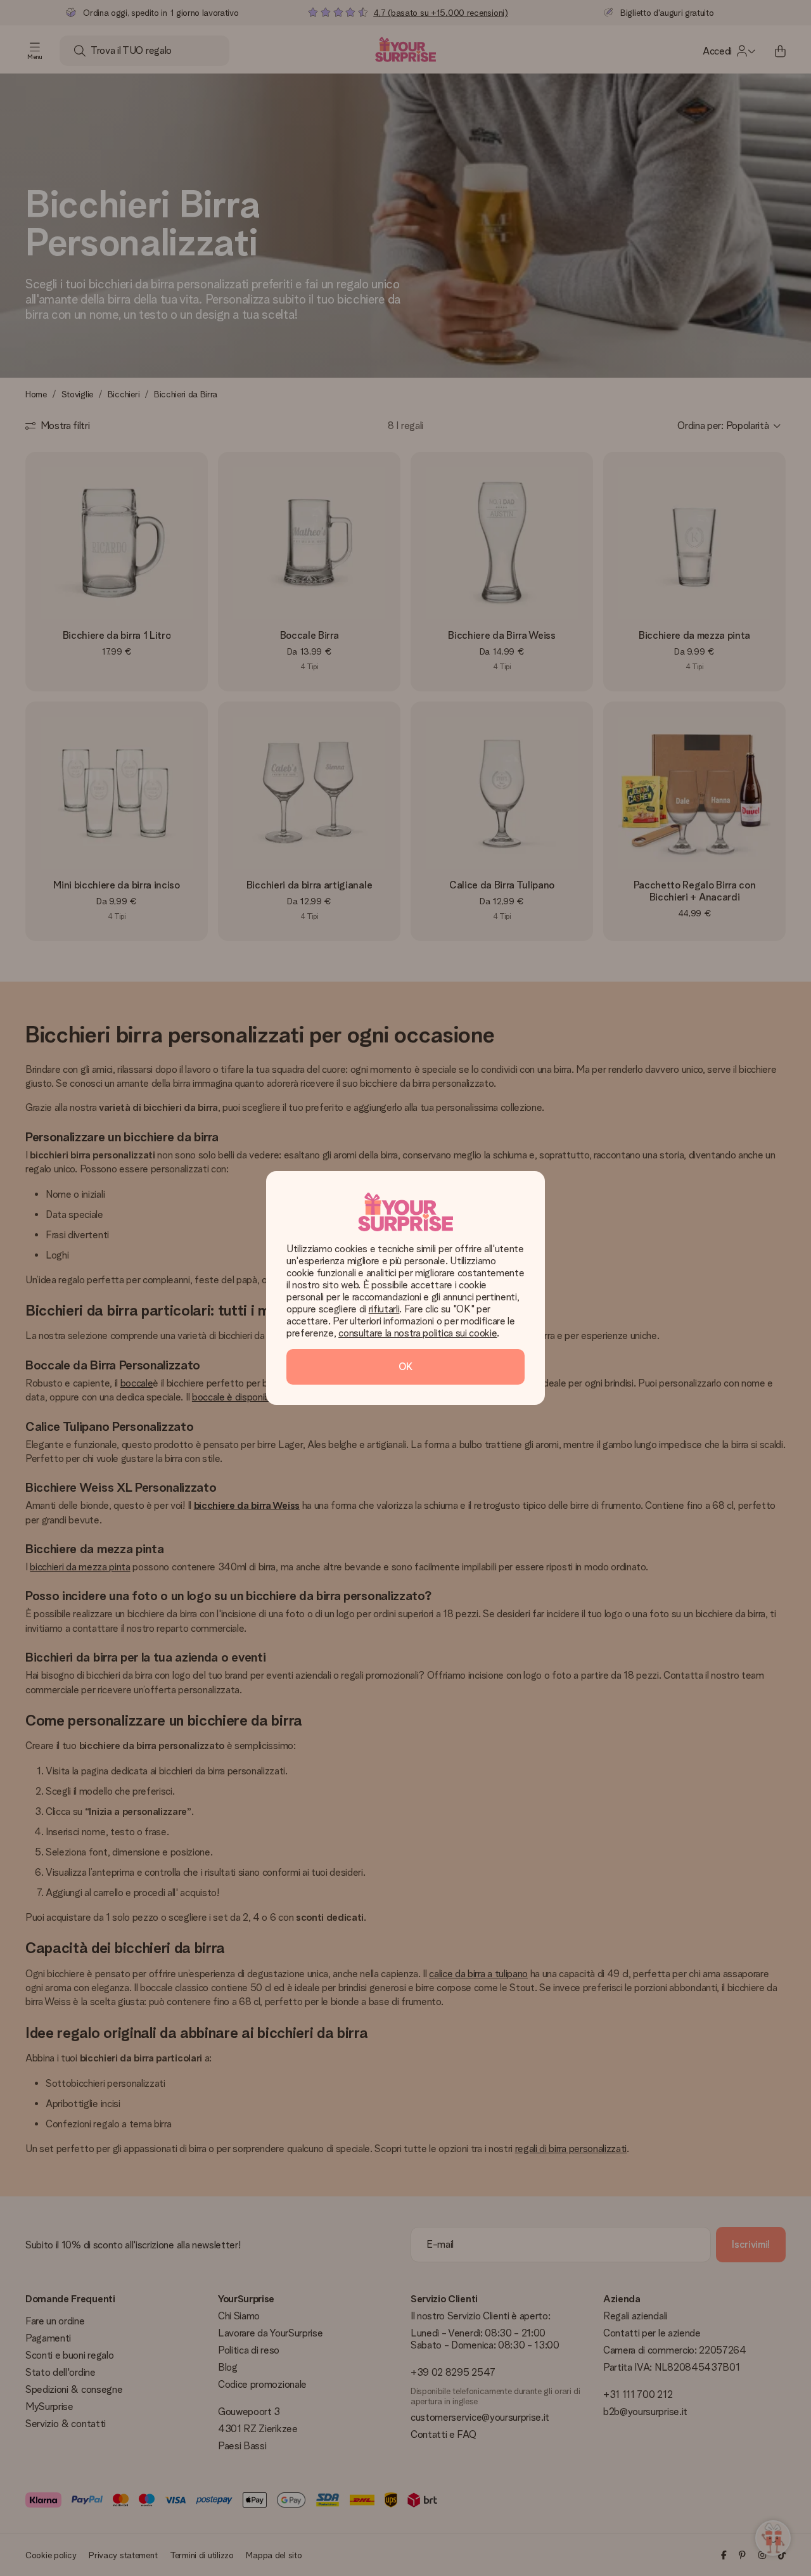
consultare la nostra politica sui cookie (418, 1333)
